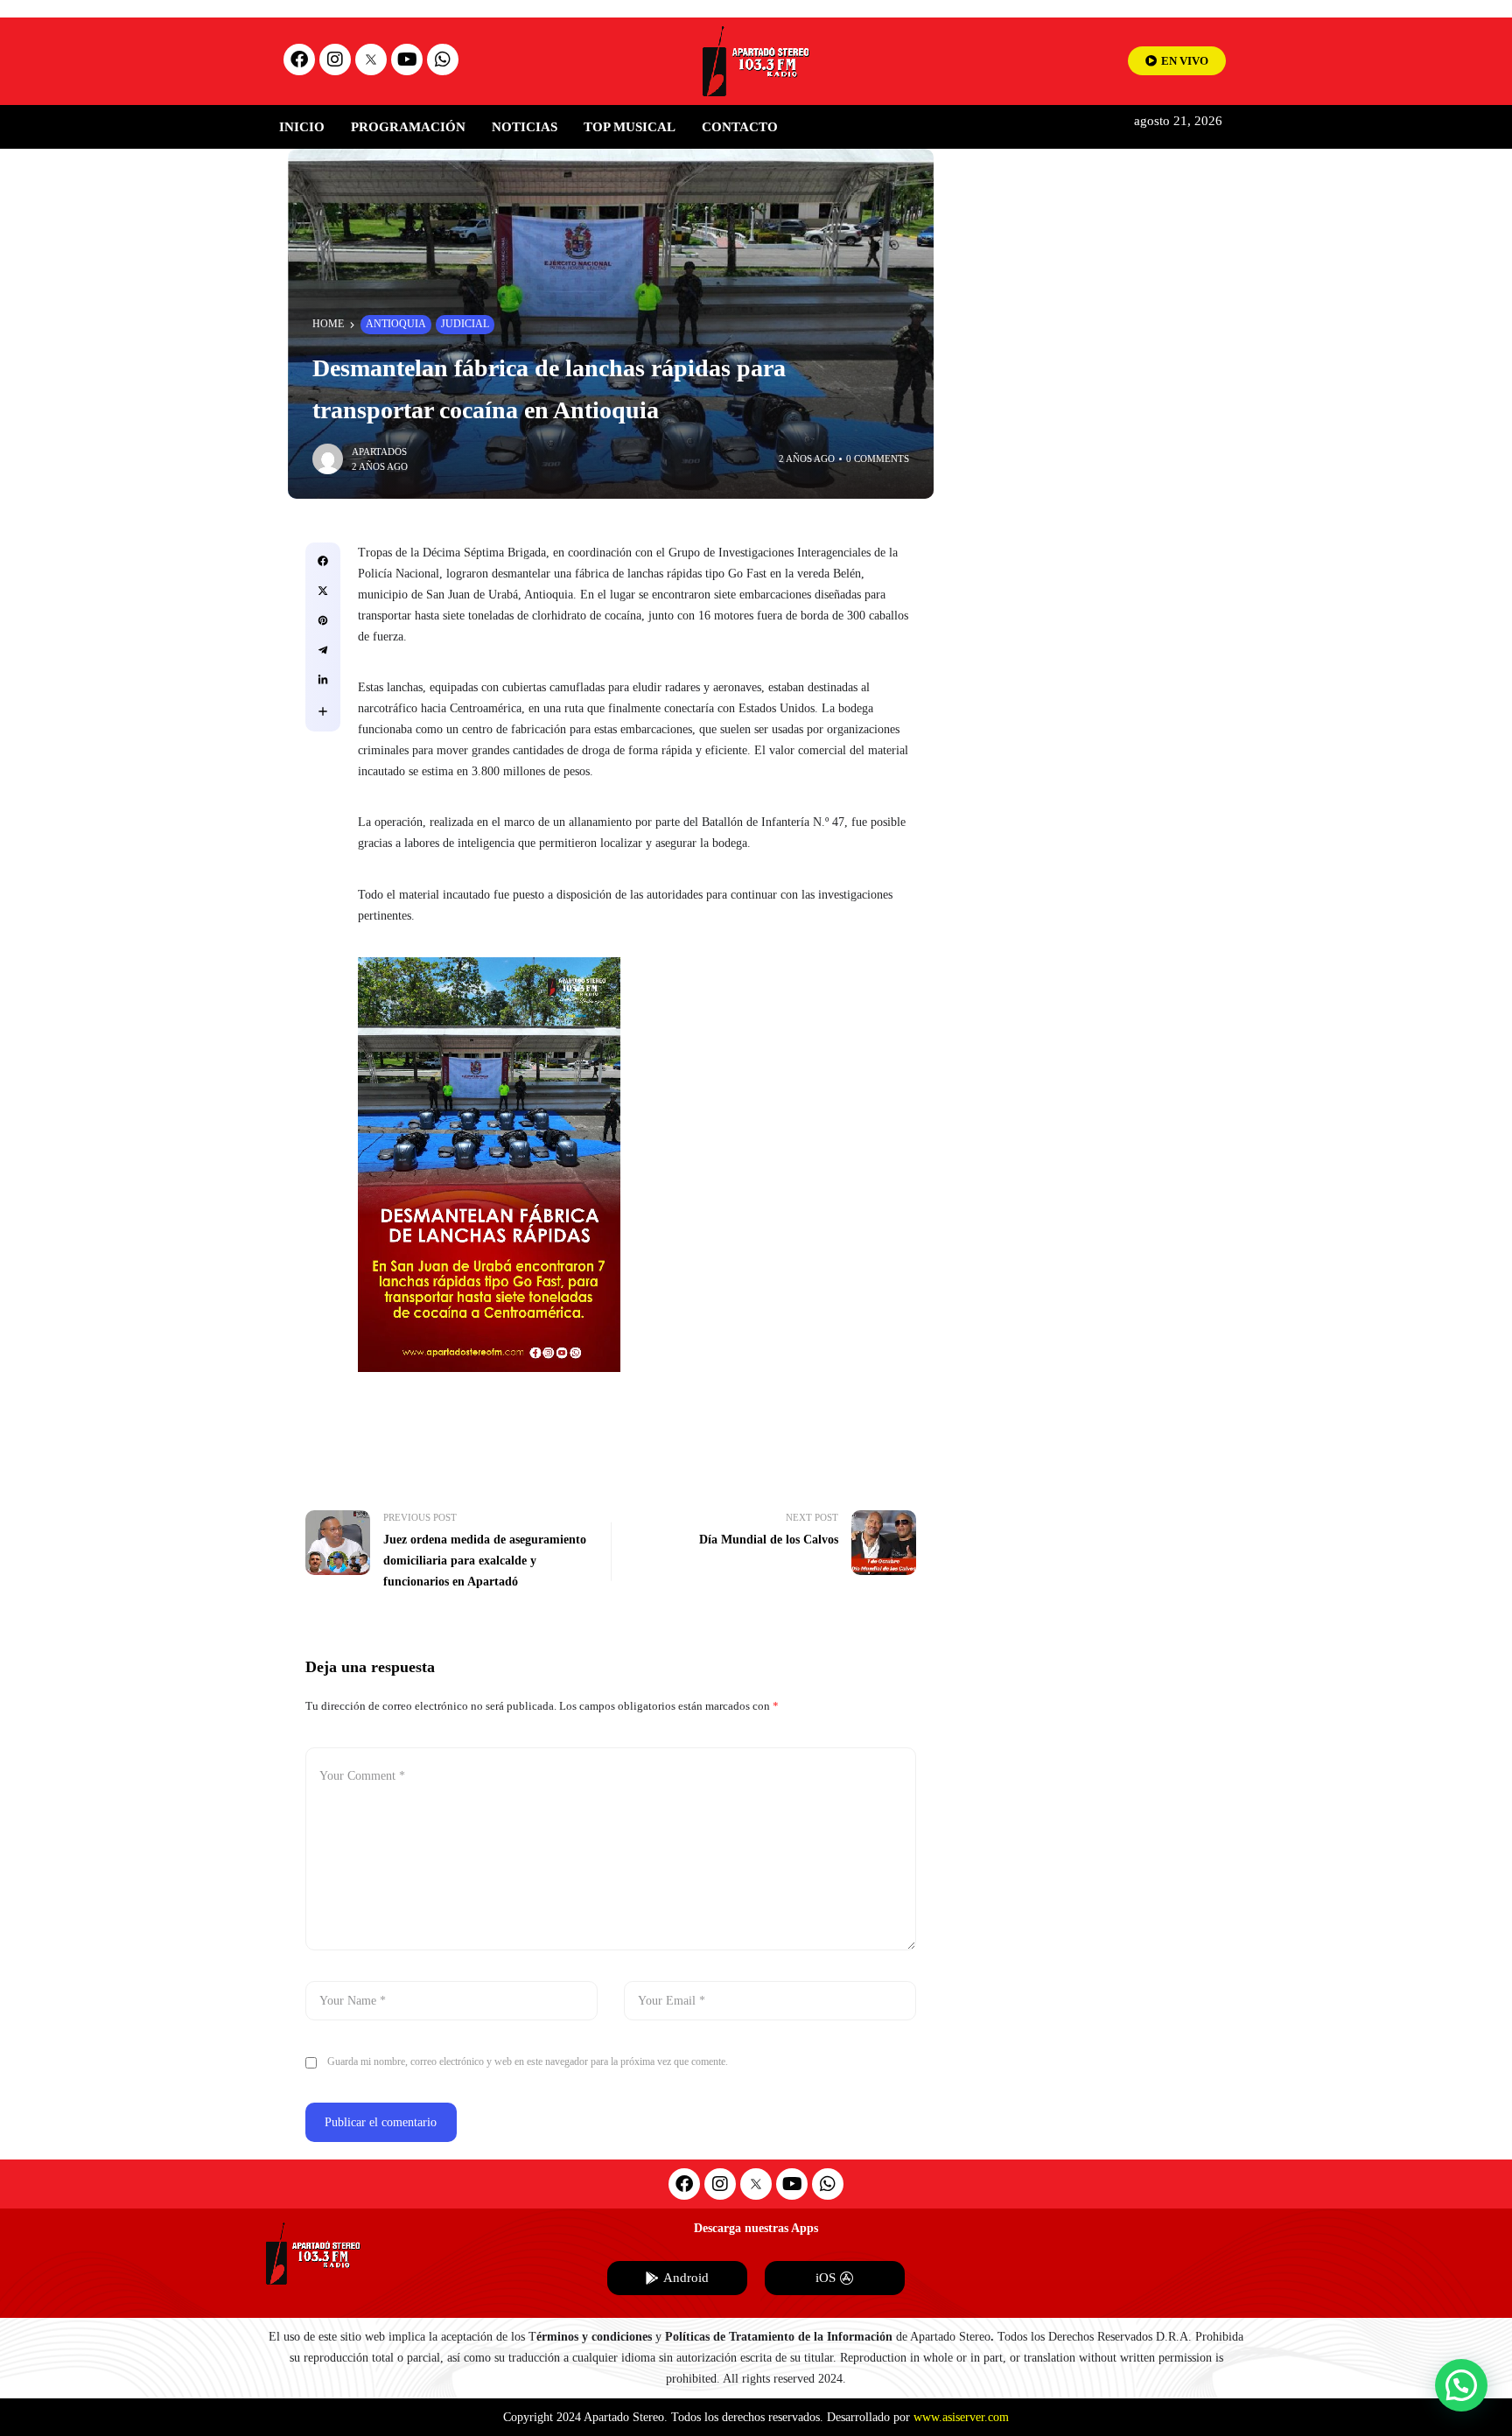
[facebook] (323, 561)
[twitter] (323, 591)
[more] (323, 711)
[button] (1461, 2385)
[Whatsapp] (443, 59)
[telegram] (323, 650)
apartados (379, 451)
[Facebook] (299, 59)
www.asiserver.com (961, 2417)
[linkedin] (323, 680)
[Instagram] (335, 59)
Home (328, 324)
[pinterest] (323, 620)
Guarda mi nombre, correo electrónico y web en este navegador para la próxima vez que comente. (528, 2061)
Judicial (465, 324)
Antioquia (396, 324)
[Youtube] (407, 59)
